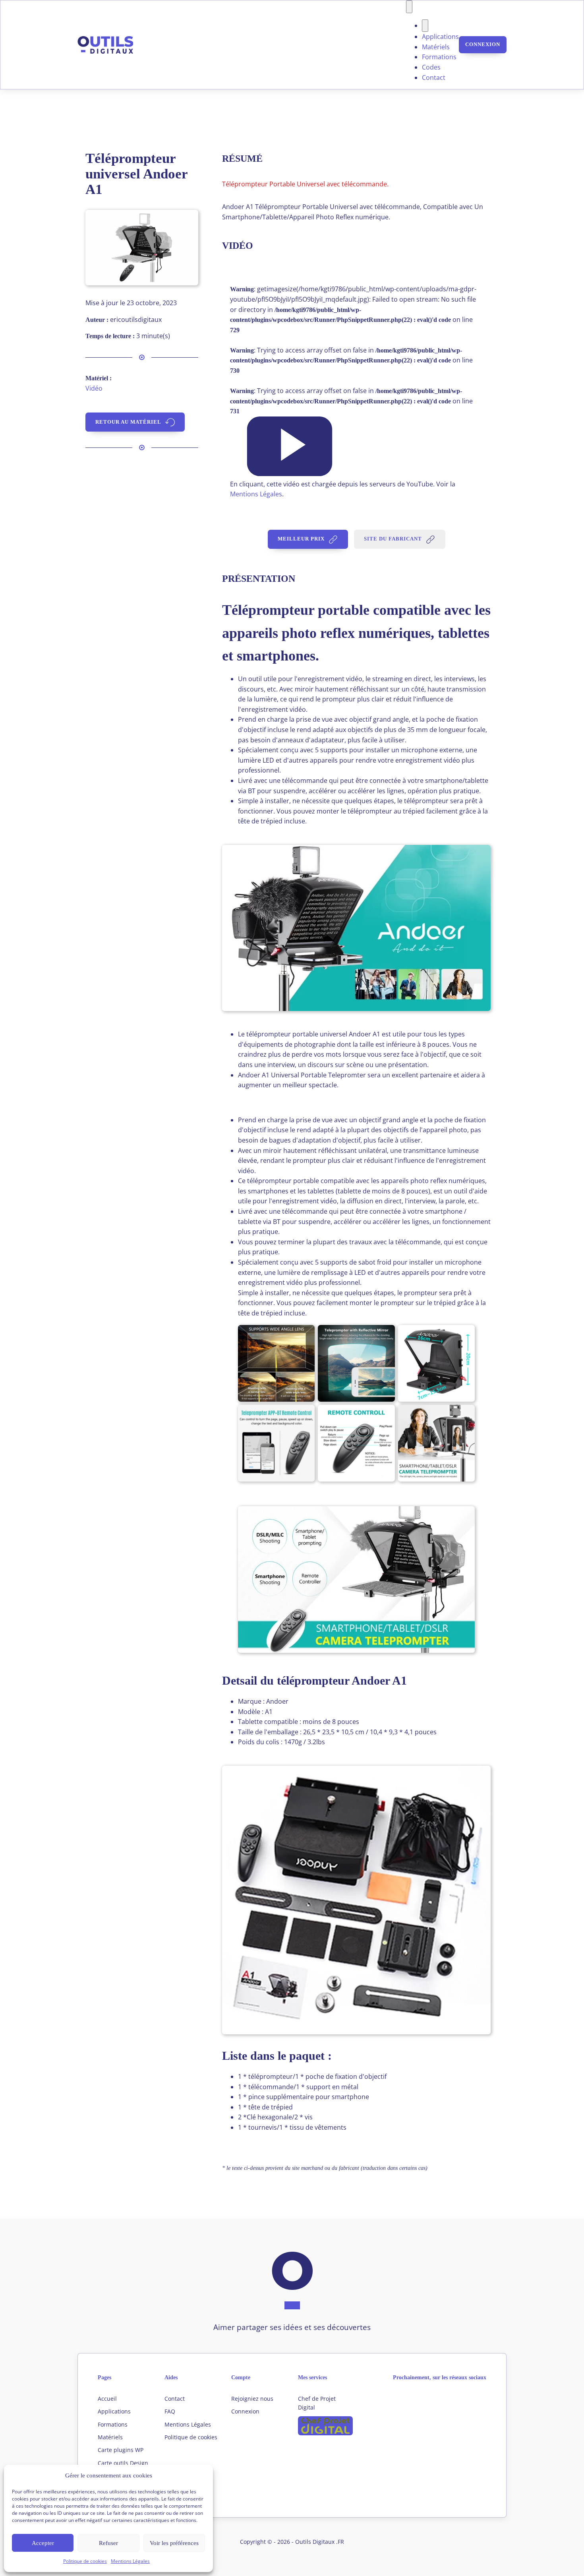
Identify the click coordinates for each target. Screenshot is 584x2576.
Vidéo (94, 388)
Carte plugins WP (121, 2450)
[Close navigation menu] (425, 26)
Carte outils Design (123, 2463)
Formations (439, 57)
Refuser (108, 2543)
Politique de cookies (85, 2561)
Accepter (43, 2543)
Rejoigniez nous (252, 2399)
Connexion (483, 44)
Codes (431, 67)
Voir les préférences (174, 2543)
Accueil (107, 2399)
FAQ (170, 2411)
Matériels (436, 47)
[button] (290, 446)
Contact (434, 77)
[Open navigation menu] (409, 7)
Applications (440, 37)
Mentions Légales (130, 2561)
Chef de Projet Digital (317, 2403)
